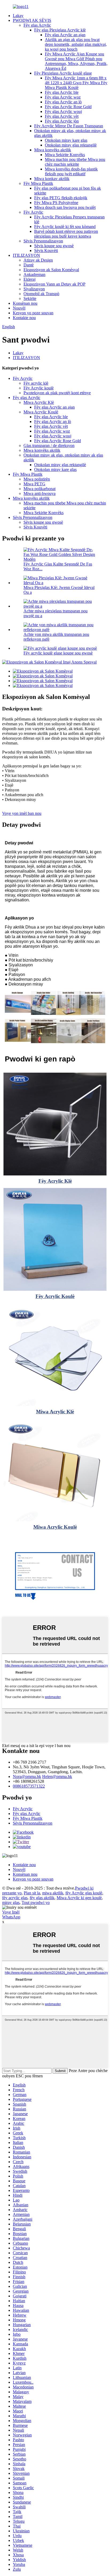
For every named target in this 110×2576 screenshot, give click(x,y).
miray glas (11, 1903)
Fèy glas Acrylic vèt (62, 116)
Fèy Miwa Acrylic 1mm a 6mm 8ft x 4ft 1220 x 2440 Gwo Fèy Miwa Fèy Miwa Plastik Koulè (76, 83)
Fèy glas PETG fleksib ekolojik (61, 198)
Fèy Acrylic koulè (39, 388)
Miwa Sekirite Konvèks (65, 155)
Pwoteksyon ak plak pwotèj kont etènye (57, 393)
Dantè (29, 265)
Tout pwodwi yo (36, 1903)
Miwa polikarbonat (40, 489)
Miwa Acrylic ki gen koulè (79, 1898)
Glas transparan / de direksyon (49, 445)
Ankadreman (34, 274)
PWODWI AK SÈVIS (32, 20)
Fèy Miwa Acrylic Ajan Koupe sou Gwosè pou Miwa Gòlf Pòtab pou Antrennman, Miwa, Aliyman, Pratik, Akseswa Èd (76, 61)
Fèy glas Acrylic (37, 25)
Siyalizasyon (34, 289)
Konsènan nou (25, 303)
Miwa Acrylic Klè (39, 402)
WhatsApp (11, 1917)
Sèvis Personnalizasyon (43, 241)
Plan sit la (32, 1893)
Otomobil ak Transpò (41, 294)
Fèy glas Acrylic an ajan (65, 35)
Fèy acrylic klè (36, 383)
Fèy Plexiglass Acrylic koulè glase (63, 73)
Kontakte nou (24, 318)
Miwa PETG (34, 484)
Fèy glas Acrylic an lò (63, 102)
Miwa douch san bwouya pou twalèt (65, 207)
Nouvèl (19, 308)
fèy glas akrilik (42, 1898)
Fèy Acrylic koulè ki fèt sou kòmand (65, 227)
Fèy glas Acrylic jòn (62, 121)
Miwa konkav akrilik (52, 179)
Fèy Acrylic (33, 212)
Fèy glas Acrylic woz (63, 97)
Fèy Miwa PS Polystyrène (56, 203)
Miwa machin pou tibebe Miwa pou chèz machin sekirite (75, 162)
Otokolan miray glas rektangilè (71, 145)
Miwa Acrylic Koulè (41, 412)
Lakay (18, 16)
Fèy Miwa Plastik (38, 183)
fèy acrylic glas (15, 1898)
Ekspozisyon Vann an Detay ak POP (54, 284)
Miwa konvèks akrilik (53, 150)
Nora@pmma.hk (27, 1777)
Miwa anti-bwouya (40, 493)
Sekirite (30, 298)
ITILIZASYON (26, 255)
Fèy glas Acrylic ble (62, 92)
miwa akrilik (53, 1893)
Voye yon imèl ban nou (22, 813)
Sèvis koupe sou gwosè (54, 246)
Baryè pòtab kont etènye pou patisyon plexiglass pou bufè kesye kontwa (66, 234)
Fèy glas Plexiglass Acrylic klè (60, 30)
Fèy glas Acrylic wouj (63, 111)
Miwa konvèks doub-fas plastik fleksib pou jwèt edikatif (71, 171)
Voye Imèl (11, 1912)
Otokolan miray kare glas (66, 140)
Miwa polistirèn (37, 479)
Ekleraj (30, 279)
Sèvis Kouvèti (46, 251)
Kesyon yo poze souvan (33, 313)
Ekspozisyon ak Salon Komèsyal (51, 270)
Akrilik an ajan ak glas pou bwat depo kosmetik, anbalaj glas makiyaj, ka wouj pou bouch (76, 44)
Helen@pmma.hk (57, 1777)
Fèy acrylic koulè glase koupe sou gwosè (58, 653)
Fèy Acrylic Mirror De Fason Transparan (69, 126)
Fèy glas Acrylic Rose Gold (68, 107)
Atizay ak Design (38, 260)
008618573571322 (29, 1786)
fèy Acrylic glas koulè (84, 1893)
